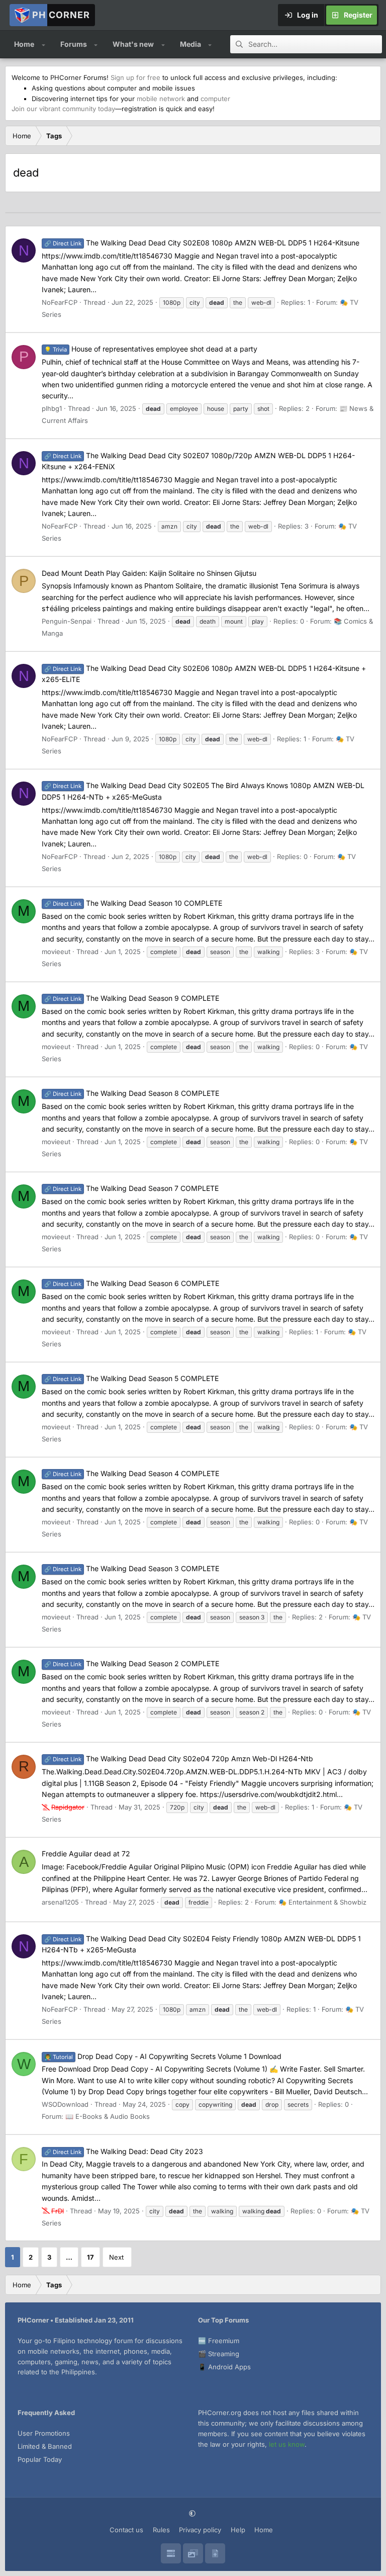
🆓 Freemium (219, 2341)
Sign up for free (135, 77)
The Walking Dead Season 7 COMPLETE (131, 1188)
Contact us (126, 2530)
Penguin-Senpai (67, 621)
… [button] (69, 2257)
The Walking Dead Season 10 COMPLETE (133, 903)
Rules (161, 2530)
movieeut (56, 952)
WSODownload (65, 2104)
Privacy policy (200, 2530)
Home (24, 44)
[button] (43, 44)
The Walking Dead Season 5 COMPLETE (131, 1378)
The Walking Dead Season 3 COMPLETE (132, 1568)
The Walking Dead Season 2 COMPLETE (132, 1663)
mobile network (161, 99)
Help (238, 2530)
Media (190, 44)
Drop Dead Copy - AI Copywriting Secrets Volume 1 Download (163, 2056)
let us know (287, 2444)
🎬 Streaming (219, 2354)
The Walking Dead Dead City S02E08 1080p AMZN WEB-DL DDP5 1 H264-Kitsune (202, 243)
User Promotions (44, 2433)
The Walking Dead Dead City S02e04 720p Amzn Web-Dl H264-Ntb (179, 1758)
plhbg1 (52, 408)
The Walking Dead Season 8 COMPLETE (132, 1093)
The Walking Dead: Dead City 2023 (124, 2151)
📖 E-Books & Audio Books (108, 2116)
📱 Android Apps (224, 2367)
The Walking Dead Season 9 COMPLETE (132, 998)
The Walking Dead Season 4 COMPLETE (132, 1473)
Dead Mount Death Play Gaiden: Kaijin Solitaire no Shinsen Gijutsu (149, 573)
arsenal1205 (60, 1902)
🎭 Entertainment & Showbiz (322, 1902)
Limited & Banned (45, 2446)
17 (90, 2257)
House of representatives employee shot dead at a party (151, 349)
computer (215, 99)
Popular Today (40, 2459)
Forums (74, 44)
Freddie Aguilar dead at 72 (86, 1854)
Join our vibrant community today (63, 109)
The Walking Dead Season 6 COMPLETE (132, 1283)
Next (116, 2257)
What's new (133, 44)
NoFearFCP (60, 302)
